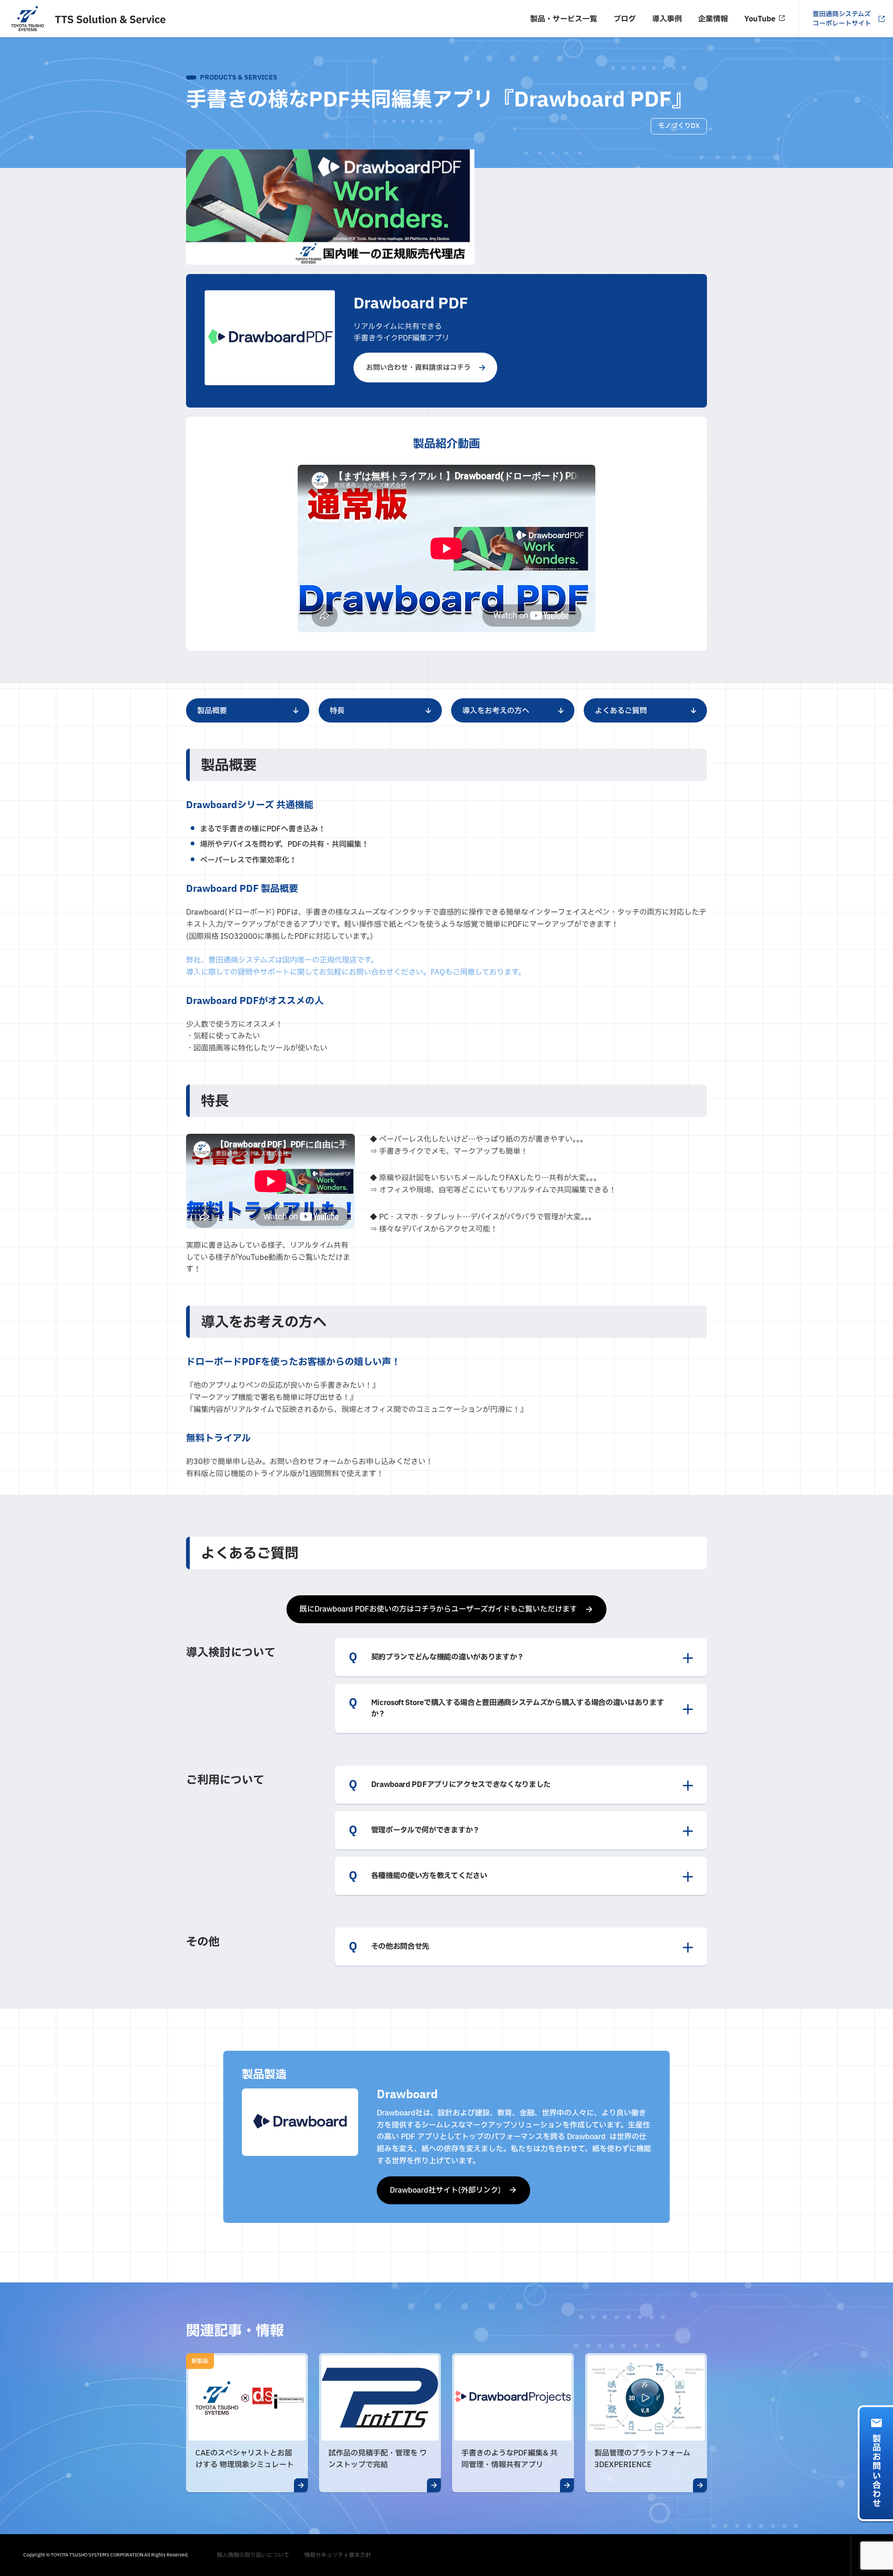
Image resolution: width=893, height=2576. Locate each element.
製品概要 (212, 711)
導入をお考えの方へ (496, 711)
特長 (337, 711)
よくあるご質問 (621, 711)
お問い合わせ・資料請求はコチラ (418, 368)
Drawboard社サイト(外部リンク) (445, 2190)
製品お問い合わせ (876, 2471)
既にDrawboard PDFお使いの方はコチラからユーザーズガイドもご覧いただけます (438, 1609)
